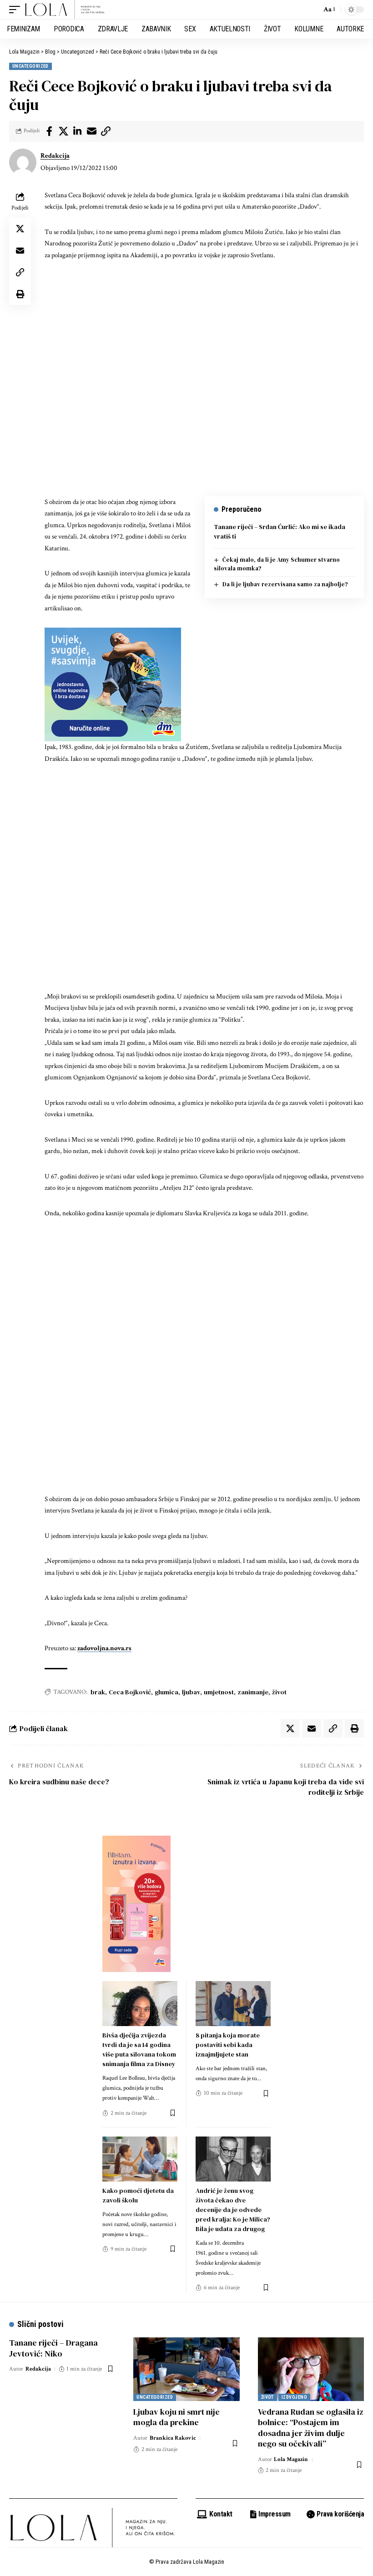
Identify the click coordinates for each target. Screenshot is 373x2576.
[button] (17, 10)
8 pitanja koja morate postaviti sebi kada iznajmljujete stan (228, 2045)
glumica (166, 1692)
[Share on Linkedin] (77, 131)
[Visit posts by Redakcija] (23, 162)
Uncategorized (30, 66)
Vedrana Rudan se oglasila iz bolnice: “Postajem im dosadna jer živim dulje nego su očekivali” (311, 2428)
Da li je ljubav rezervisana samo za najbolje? (285, 584)
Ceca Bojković (130, 1692)
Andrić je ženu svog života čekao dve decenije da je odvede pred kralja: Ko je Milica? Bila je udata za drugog (233, 2210)
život (279, 1692)
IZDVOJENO (294, 2397)
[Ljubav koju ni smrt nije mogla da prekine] (186, 2369)
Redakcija (55, 156)
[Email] (91, 131)
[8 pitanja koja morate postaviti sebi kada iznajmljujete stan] (233, 2004)
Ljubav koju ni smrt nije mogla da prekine (176, 2417)
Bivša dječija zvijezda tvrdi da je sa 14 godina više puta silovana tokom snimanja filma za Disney (139, 2049)
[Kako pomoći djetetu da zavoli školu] (140, 2159)
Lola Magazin (291, 2459)
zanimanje (253, 1692)
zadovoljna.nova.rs (104, 1648)
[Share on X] (63, 131)
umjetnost (219, 1692)
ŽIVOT (267, 2397)
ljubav (191, 1692)
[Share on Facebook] (49, 131)
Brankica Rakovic (173, 2438)
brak (98, 1692)
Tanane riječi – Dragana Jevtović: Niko (53, 2348)
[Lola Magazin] (65, 10)
